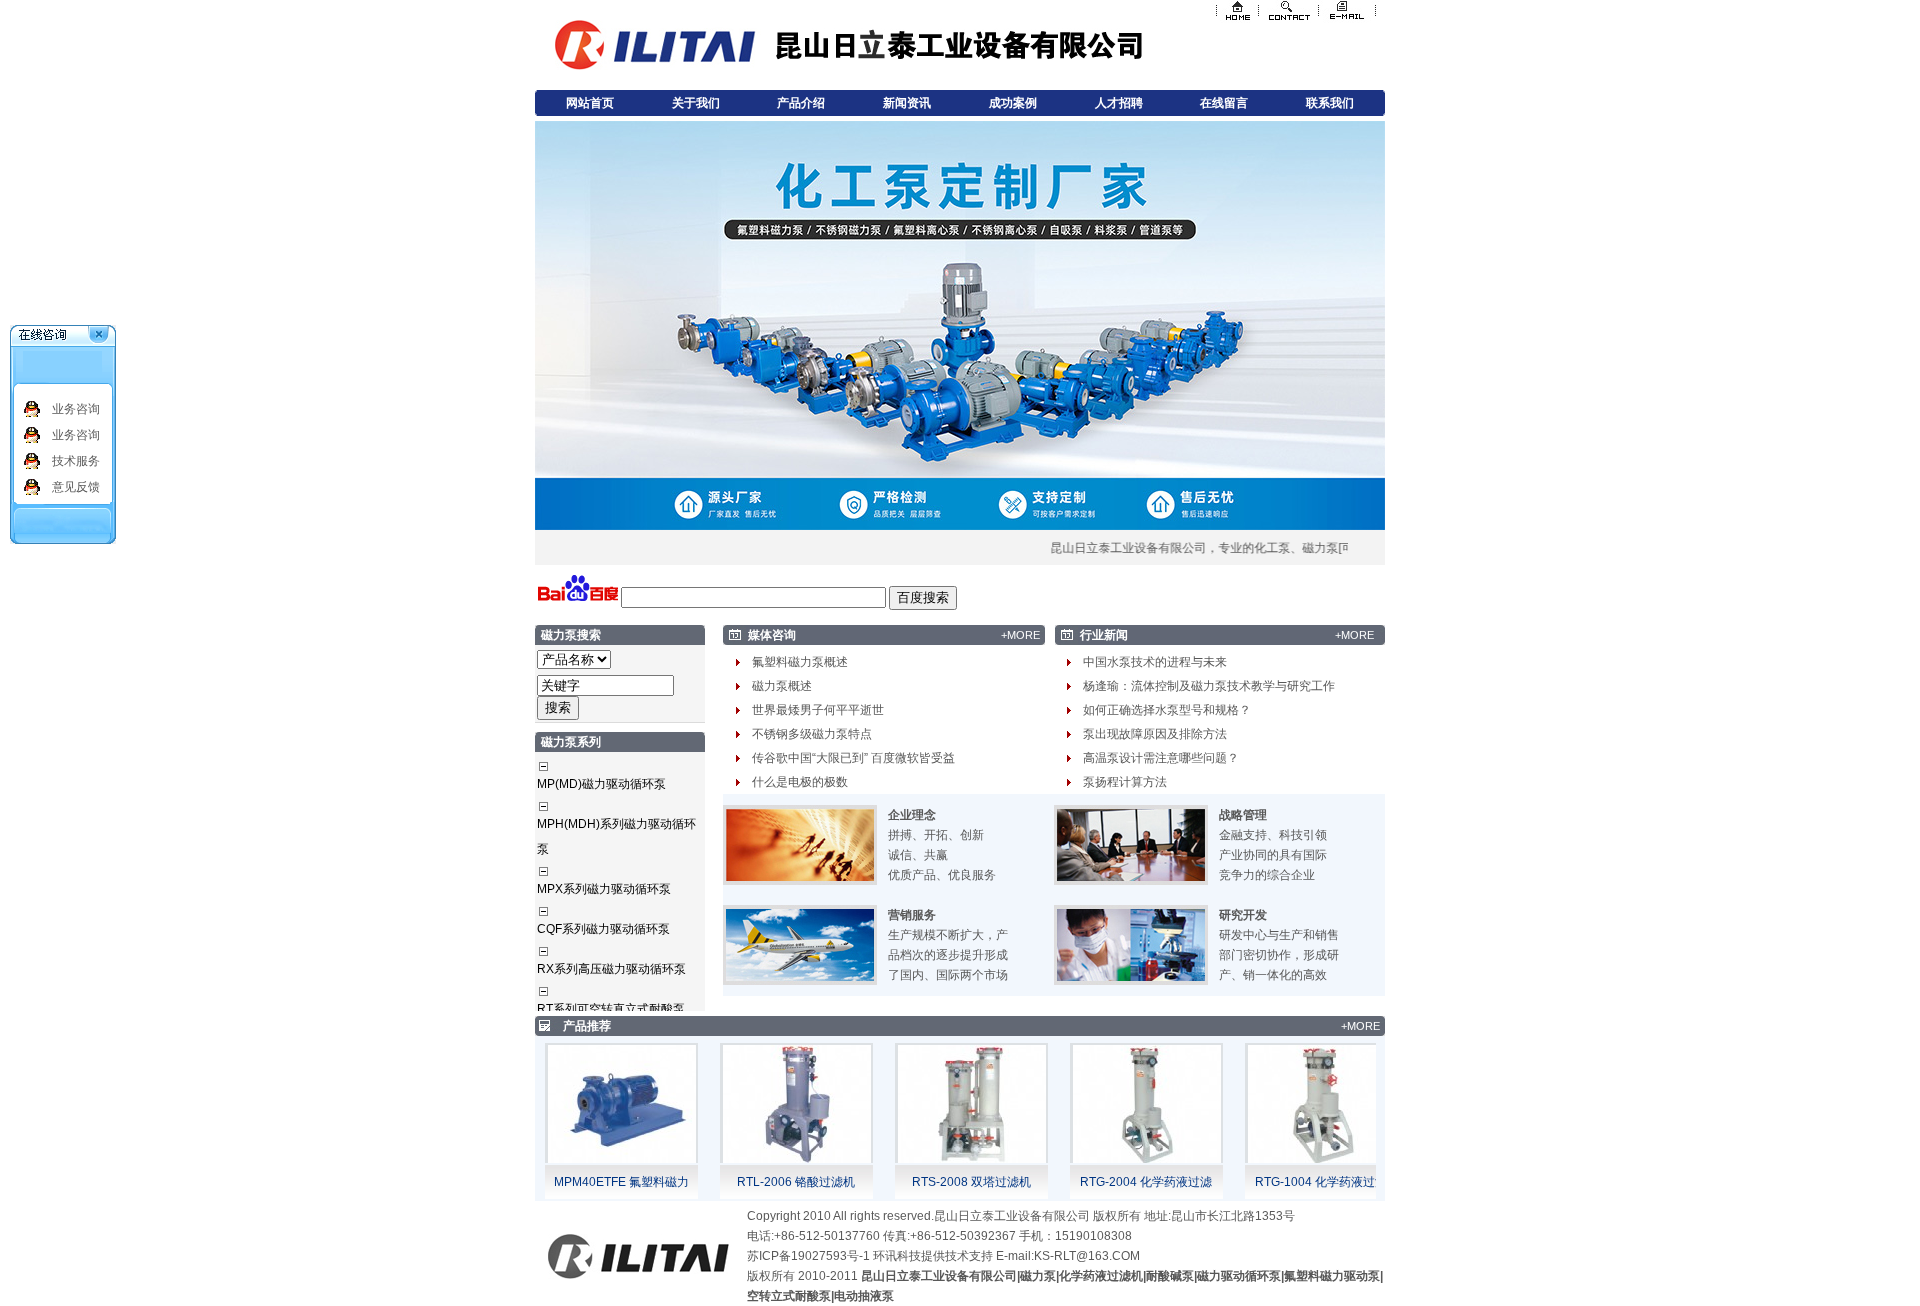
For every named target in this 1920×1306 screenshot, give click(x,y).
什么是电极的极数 (800, 782)
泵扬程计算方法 (1125, 782)
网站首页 (590, 103)
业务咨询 (76, 409)
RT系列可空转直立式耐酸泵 (611, 1009)
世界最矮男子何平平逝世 (818, 710)
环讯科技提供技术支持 (933, 1256)
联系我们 (1330, 103)
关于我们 (696, 103)
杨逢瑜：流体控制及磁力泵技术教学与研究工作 (1209, 686)
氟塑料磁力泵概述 (800, 662)
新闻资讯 (907, 103)
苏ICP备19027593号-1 (808, 1256)
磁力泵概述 (782, 686)
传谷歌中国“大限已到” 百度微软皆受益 (853, 758)
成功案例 (1013, 103)
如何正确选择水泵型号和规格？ (1167, 710)
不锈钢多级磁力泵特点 (812, 734)
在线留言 (1224, 103)
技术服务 (76, 461)
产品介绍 (801, 103)
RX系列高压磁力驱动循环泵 (611, 969)
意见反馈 (76, 487)
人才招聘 (1119, 103)
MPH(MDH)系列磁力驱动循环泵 (616, 836)
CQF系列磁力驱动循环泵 (603, 929)
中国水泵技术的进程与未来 (1155, 662)
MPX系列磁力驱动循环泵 (604, 889)
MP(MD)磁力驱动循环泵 (601, 784)
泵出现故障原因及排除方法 (1155, 734)
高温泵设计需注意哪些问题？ (1161, 758)
